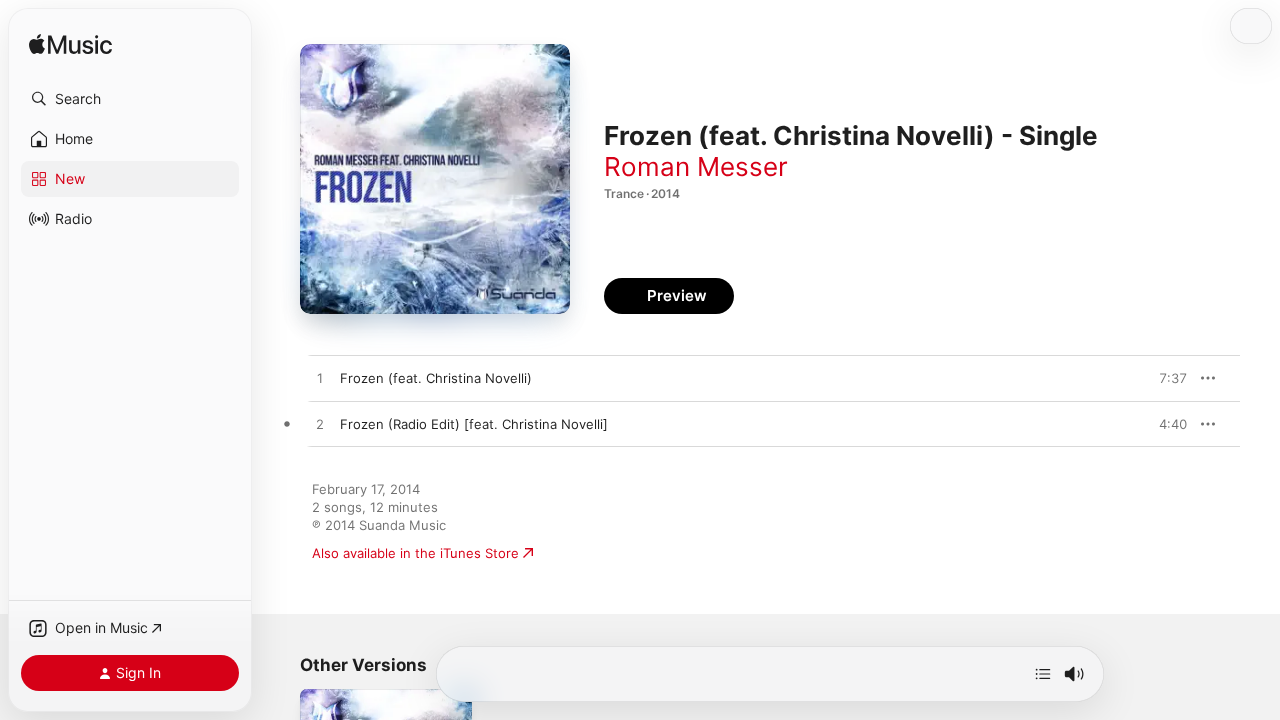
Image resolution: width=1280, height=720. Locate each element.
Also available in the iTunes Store (415, 553)
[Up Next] (1043, 674)
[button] (130, 99)
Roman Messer (696, 166)
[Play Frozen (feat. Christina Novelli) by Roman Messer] (320, 379)
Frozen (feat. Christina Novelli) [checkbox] (436, 378)
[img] (70, 45)
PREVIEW (1165, 378)
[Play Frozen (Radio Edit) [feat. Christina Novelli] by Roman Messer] (320, 425)
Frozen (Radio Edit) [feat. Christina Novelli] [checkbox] (474, 424)
